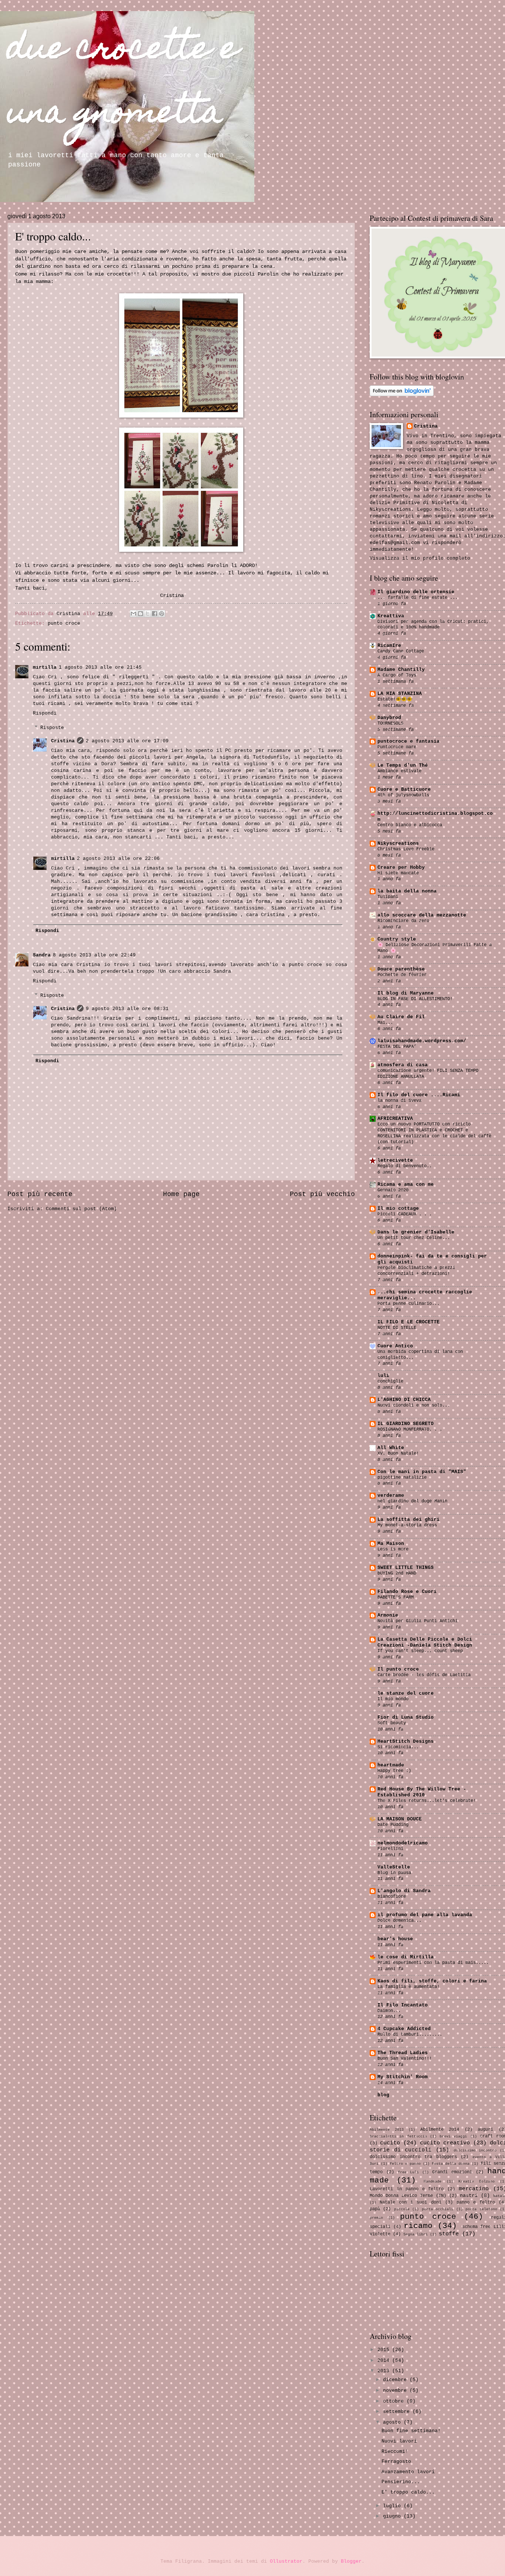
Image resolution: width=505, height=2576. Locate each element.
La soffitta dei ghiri (409, 1520)
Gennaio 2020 (393, 1190)
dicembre (396, 2380)
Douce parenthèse (401, 969)
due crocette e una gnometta (123, 83)
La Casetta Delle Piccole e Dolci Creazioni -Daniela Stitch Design (425, 1642)
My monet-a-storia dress (407, 1525)
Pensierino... (401, 2482)
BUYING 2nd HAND (397, 1573)
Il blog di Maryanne (406, 993)
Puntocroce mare (397, 747)
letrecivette (395, 1160)
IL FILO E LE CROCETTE (409, 1322)
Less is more (393, 1549)
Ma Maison (391, 1544)
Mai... (385, 1023)
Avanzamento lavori (408, 2472)
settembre (398, 2412)
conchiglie (390, 1381)
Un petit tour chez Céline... (414, 1238)
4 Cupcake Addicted (404, 2029)
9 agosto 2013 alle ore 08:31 (127, 1009)
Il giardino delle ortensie (416, 592)
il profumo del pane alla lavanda (425, 1915)
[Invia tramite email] (133, 614)
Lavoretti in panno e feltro (407, 2189)
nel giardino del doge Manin (412, 1501)
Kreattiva (391, 616)
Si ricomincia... (398, 1747)
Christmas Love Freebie (406, 849)
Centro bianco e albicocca (410, 825)
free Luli (408, 2172)
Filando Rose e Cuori (407, 1592)
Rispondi (45, 713)
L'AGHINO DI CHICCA (404, 1400)
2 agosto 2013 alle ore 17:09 (127, 741)
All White (391, 1448)
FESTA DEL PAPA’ (397, 1047)
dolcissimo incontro (475, 2150)
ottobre (395, 2401)
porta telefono (481, 2209)
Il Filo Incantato (403, 2005)
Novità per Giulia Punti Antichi (418, 1621)
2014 (385, 2361)
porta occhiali (438, 2209)
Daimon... (389, 2011)
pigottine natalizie (402, 1478)
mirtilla (45, 667)
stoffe (449, 2234)
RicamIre (389, 646)
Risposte (52, 728)
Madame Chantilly (401, 670)
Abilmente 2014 (440, 2129)
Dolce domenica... (399, 1921)
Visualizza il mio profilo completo (420, 558)
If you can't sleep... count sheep (420, 1651)
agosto (393, 2422)
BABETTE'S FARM (396, 1597)
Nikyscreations (398, 843)
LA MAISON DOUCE (400, 1819)
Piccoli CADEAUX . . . (405, 1214)
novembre (396, 2391)
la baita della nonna (407, 891)
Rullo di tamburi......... (410, 2035)
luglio (393, 2506)
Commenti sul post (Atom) (81, 1209)
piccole (402, 2209)
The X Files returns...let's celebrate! (427, 1801)
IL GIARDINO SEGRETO (406, 1424)
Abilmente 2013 (387, 2130)
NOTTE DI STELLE (397, 1328)
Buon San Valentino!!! (405, 2059)
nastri (469, 2196)
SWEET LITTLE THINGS (406, 1568)
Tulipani (388, 897)
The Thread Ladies (403, 2053)
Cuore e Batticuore (404, 789)
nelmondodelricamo (403, 1843)
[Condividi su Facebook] (155, 614)
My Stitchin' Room (403, 2077)
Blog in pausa (394, 1873)
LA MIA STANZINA (400, 694)
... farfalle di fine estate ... (418, 598)
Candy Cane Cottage (401, 651)
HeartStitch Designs (406, 1741)
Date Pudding (393, 1825)
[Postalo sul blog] (140, 614)
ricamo (418, 2226)
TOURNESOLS (390, 723)
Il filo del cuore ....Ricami (419, 1095)
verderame (391, 1495)
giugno (393, 2516)
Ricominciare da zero (403, 921)
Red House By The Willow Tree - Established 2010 (422, 1792)
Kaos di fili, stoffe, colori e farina (432, 1981)
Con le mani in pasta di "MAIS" (422, 1472)
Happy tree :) (394, 1771)
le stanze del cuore (406, 1693)
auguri (485, 2129)
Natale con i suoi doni (410, 2202)
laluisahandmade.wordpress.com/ (422, 1041)
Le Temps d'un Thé (403, 765)
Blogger (351, 2561)
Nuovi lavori (399, 2441)
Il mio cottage (398, 1208)
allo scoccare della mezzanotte (422, 915)
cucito (390, 2143)
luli (383, 1376)
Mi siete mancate (398, 873)
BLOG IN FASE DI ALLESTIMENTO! (415, 999)
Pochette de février (402, 975)
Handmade (433, 2181)
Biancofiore (392, 1897)
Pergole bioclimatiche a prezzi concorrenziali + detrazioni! (416, 1271)
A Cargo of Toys (397, 675)
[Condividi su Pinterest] (162, 614)
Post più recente (40, 1194)
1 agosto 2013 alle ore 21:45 (100, 667)
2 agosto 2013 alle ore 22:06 (118, 859)
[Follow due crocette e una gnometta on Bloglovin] (402, 395)
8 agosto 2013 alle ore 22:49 (94, 955)
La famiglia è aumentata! (409, 1987)
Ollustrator (286, 2561)
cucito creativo (445, 2143)
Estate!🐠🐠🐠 (395, 699)
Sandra (42, 955)
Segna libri (416, 2234)
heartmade (391, 1765)
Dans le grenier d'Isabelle (416, 1232)
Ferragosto (396, 2462)
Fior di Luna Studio (406, 1717)
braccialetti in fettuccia (398, 2136)
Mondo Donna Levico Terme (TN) (408, 2196)
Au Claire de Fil (401, 1017)
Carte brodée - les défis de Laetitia (424, 1675)
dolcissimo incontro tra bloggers (413, 2157)
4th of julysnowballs (403, 795)
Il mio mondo (393, 1699)
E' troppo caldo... (408, 2492)
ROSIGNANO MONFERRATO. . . (410, 1429)
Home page (181, 1194)
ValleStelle (394, 1867)
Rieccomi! (395, 2452)
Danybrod (389, 718)
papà (375, 2209)
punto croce (64, 623)
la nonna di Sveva (399, 1101)
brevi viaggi (453, 2136)
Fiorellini (390, 1849)
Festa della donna (451, 2164)
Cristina (63, 741)
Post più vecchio (322, 1194)
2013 (385, 2371)
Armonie (388, 1615)
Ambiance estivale (399, 771)
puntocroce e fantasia (409, 741)
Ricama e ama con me (406, 1184)
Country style (397, 939)
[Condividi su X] (148, 614)
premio (376, 2218)
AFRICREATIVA (395, 1119)
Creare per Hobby (401, 867)
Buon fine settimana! (411, 2431)
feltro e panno (405, 2164)
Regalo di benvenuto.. (405, 1166)
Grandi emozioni (452, 2172)
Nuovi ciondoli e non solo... (414, 1405)
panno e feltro (476, 2202)
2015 (385, 2350)
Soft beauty (392, 1723)
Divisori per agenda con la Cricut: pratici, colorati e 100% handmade (433, 625)
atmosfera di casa (403, 1065)
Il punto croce (398, 1669)
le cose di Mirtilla (406, 1957)
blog (383, 2095)
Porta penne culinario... (409, 1304)
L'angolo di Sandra (404, 1891)
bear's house (395, 1939)
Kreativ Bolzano (477, 2181)
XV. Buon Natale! (398, 1454)
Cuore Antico (395, 1346)
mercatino (474, 2189)
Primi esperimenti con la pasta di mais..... (433, 1963)
